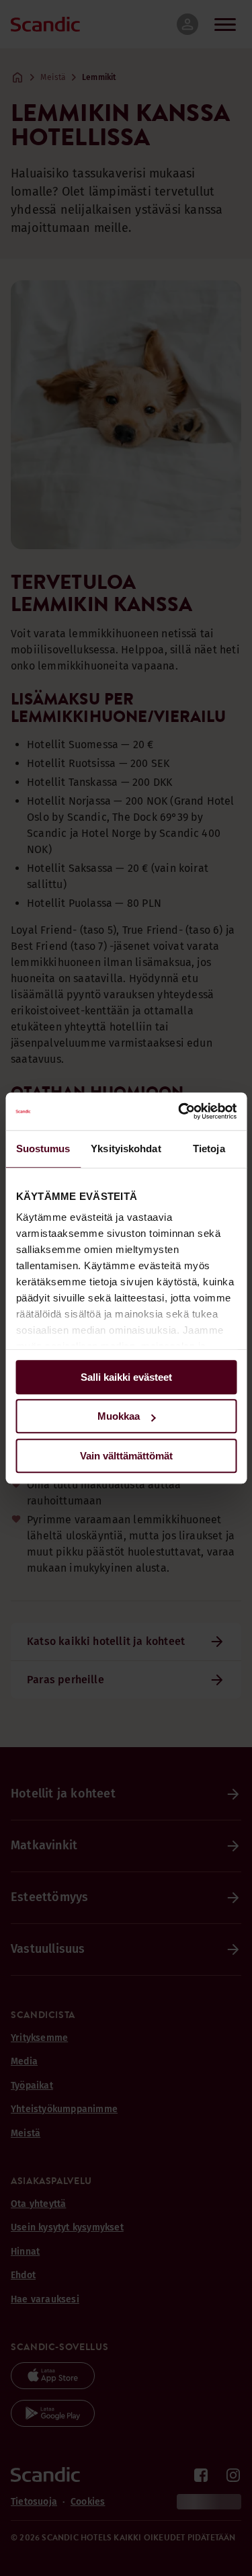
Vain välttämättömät (126, 1456)
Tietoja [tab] (209, 1149)
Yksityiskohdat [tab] (126, 1149)
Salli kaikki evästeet (126, 1377)
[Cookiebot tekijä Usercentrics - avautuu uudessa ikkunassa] (179, 1111)
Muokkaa (119, 1416)
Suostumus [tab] (43, 1149)
